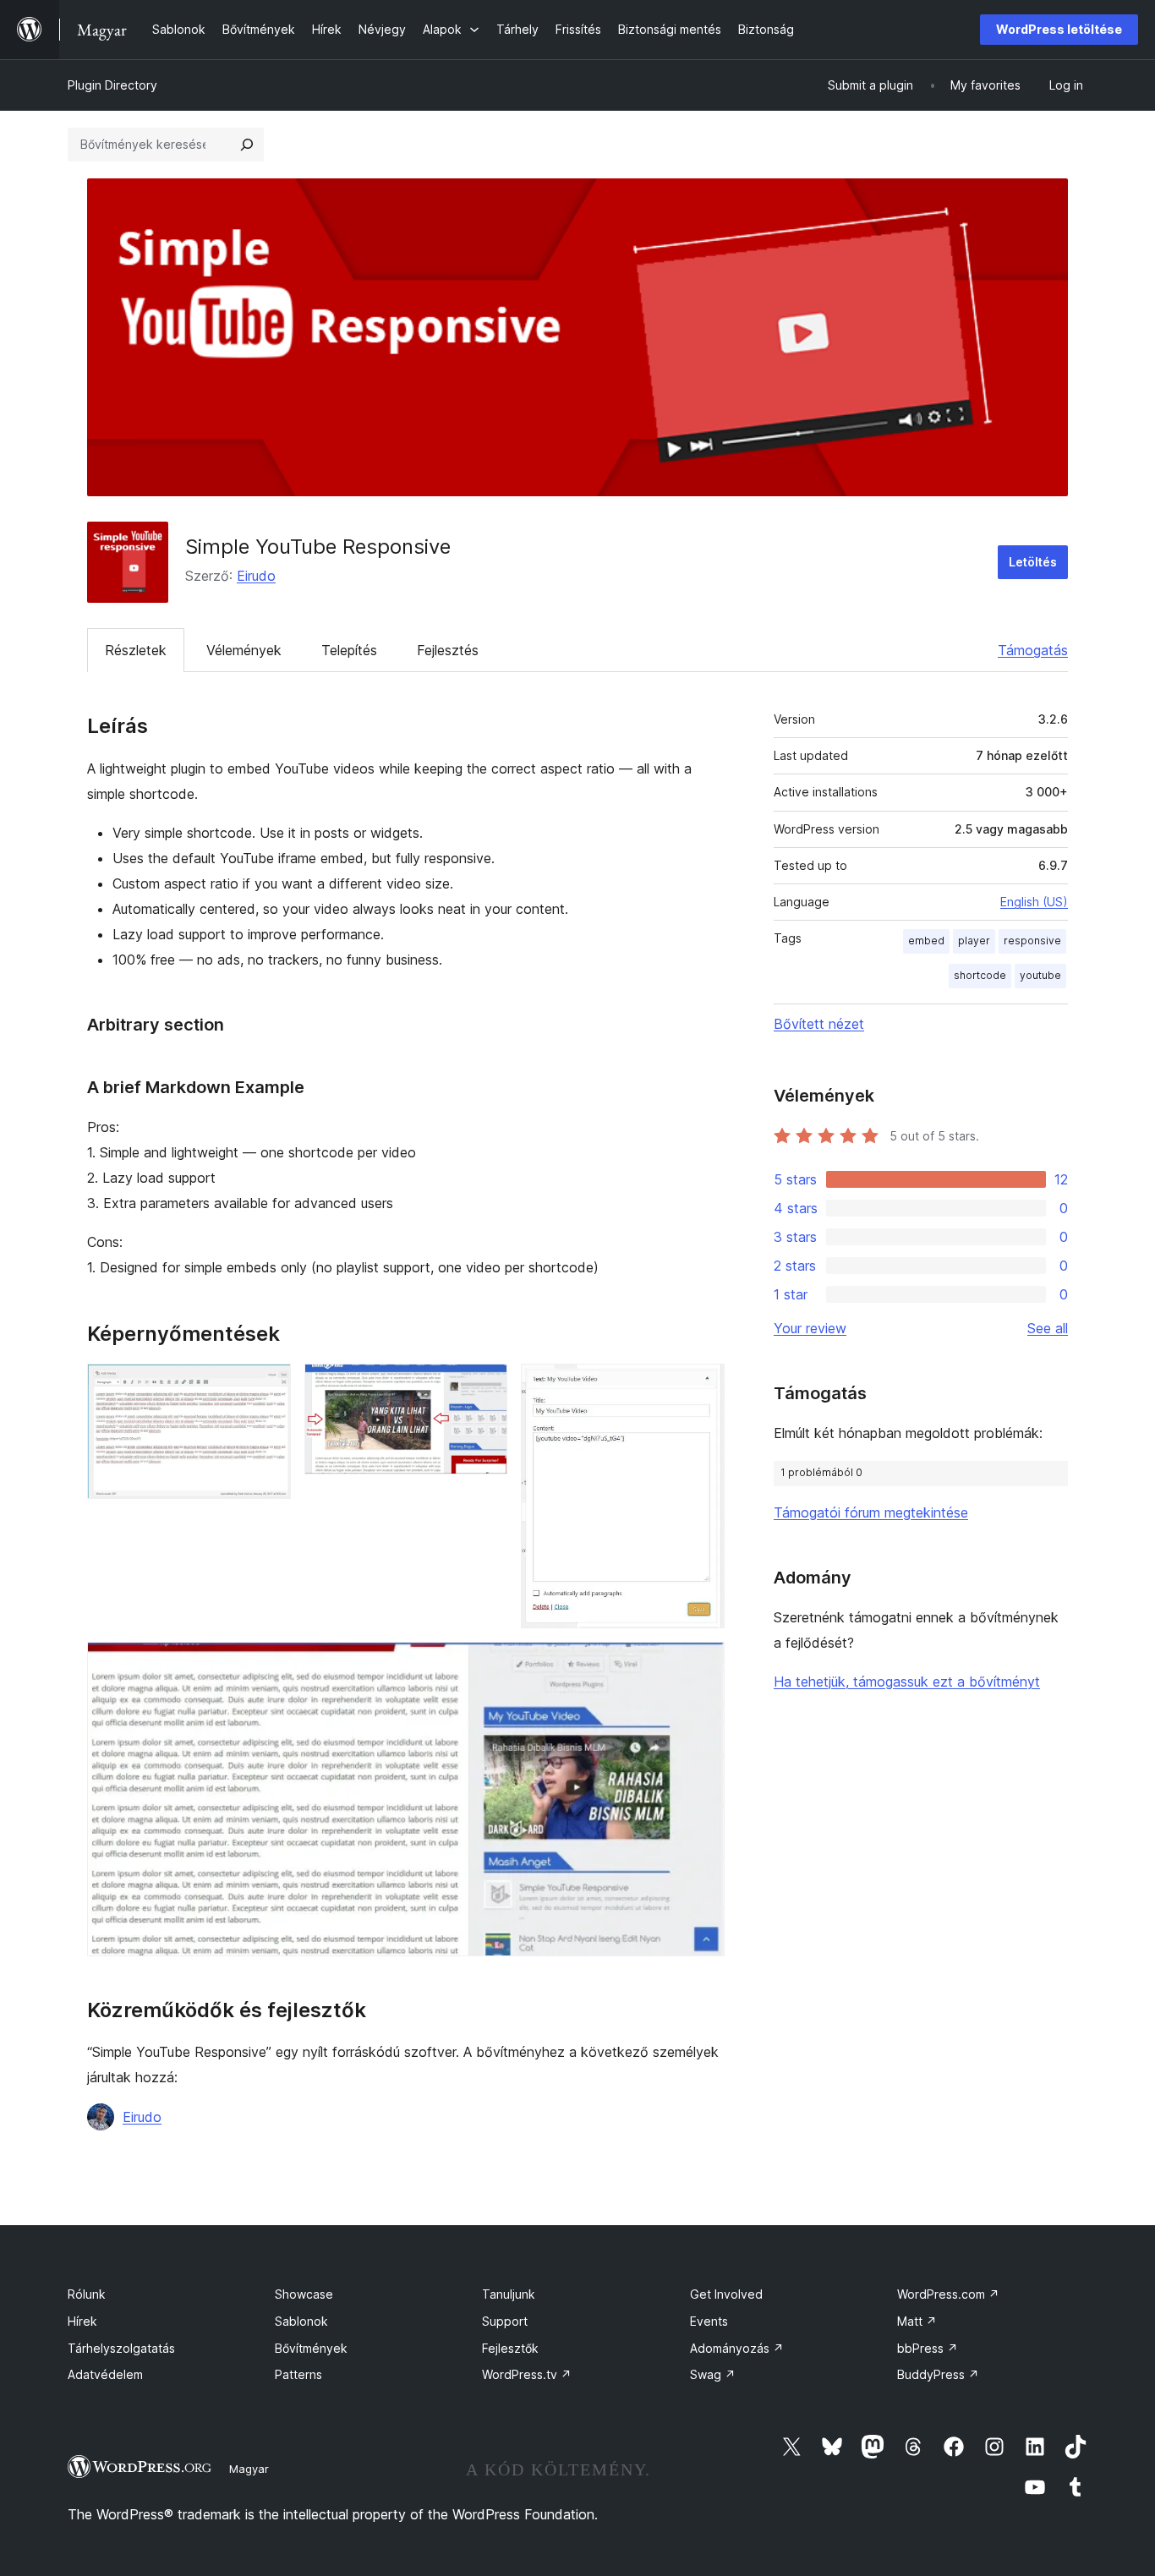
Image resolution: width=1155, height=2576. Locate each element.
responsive (1032, 941)
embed (926, 941)
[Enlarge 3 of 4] (702, 1386)
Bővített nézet (819, 1024)
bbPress (928, 2348)
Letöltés (1033, 562)
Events (709, 2321)
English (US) (1034, 902)
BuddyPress (938, 2374)
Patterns (298, 2374)
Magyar (249, 2469)
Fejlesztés (448, 650)
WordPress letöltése (1059, 29)
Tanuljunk (509, 2294)
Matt (917, 2321)
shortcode (980, 975)
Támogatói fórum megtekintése (871, 1512)
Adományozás (737, 2348)
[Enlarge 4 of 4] (702, 1665)
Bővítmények (311, 2348)
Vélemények (244, 650)
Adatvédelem (105, 2374)
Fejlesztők (510, 2348)
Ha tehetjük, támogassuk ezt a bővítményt (907, 1682)
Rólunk (87, 2294)
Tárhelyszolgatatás (121, 2348)
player (974, 941)
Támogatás (1033, 650)
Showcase (304, 2294)
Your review (810, 1328)
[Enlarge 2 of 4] (484, 1386)
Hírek (82, 2321)
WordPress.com (948, 2294)
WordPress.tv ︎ (527, 2374)
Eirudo (256, 576)
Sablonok (301, 2321)
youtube (1040, 975)
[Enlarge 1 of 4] (268, 1386)
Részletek (136, 650)
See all (1048, 1328)
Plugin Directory (112, 85)
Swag (713, 2374)
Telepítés (349, 650)
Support (505, 2321)
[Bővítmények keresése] (247, 145)
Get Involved (726, 2294)
